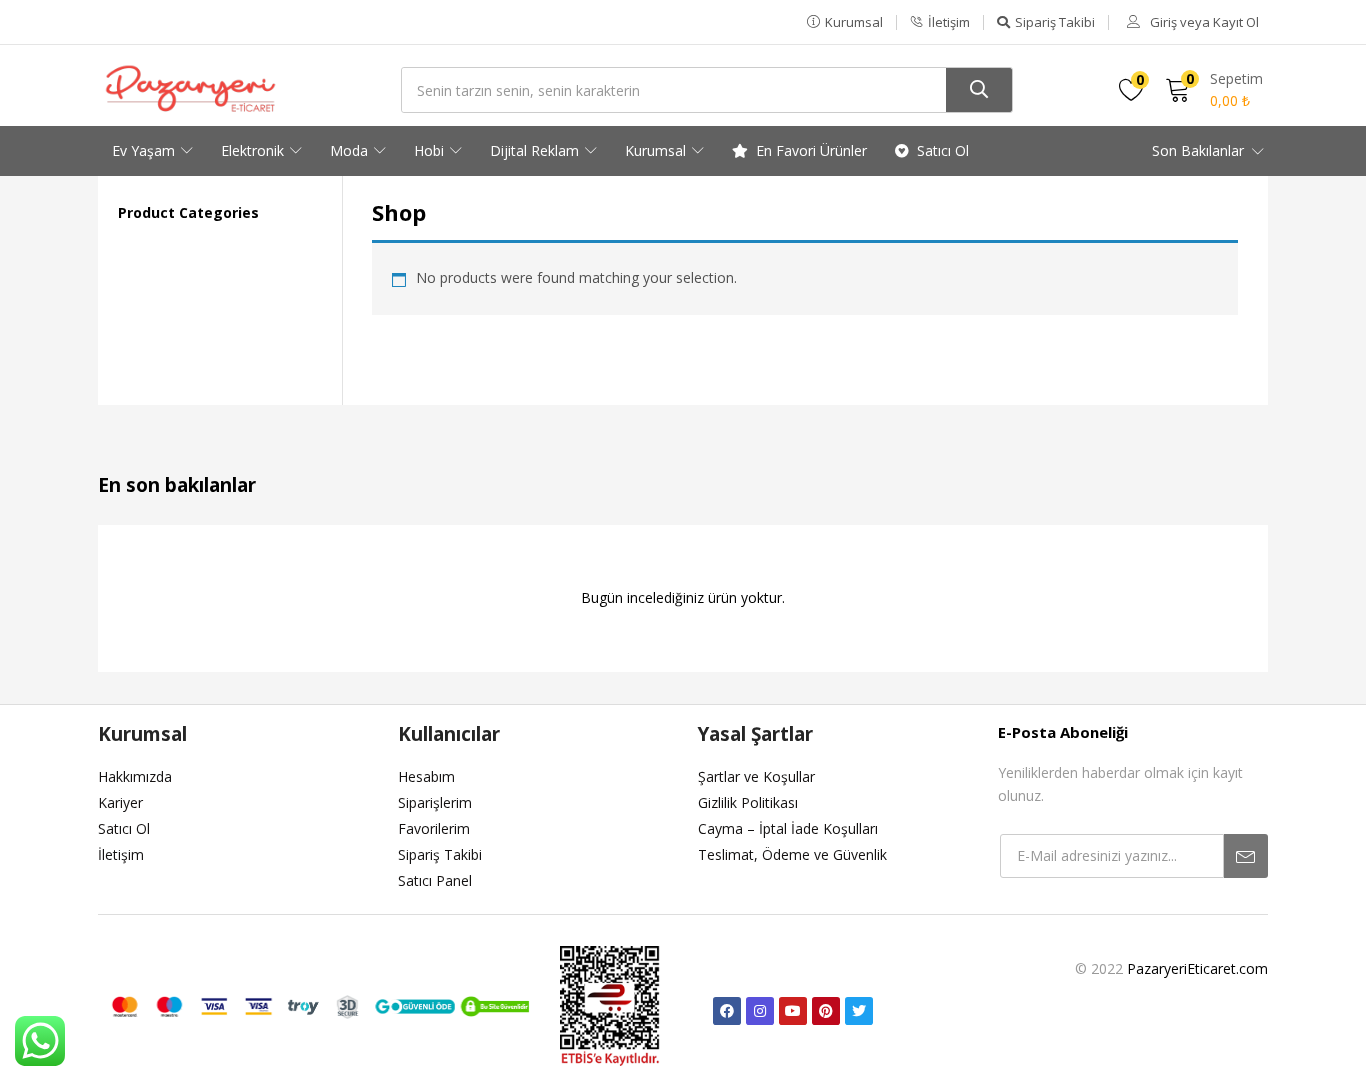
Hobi (431, 150)
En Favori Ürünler (811, 150)
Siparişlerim (435, 802)
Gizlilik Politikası (748, 802)
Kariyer (120, 802)
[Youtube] (793, 1011)
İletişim (121, 854)
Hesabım (426, 776)
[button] (845, 22)
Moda (351, 150)
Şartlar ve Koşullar (756, 776)
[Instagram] (760, 1011)
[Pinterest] (826, 1011)
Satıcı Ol (943, 150)
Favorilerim (434, 828)
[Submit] (1246, 856)
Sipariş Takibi (440, 854)
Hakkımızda (135, 776)
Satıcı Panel (435, 880)
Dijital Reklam (536, 150)
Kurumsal (657, 150)
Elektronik (254, 150)
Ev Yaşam (145, 150)
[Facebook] (727, 1011)
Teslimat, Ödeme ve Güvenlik (792, 854)
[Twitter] (859, 1011)
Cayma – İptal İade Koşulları (788, 828)
